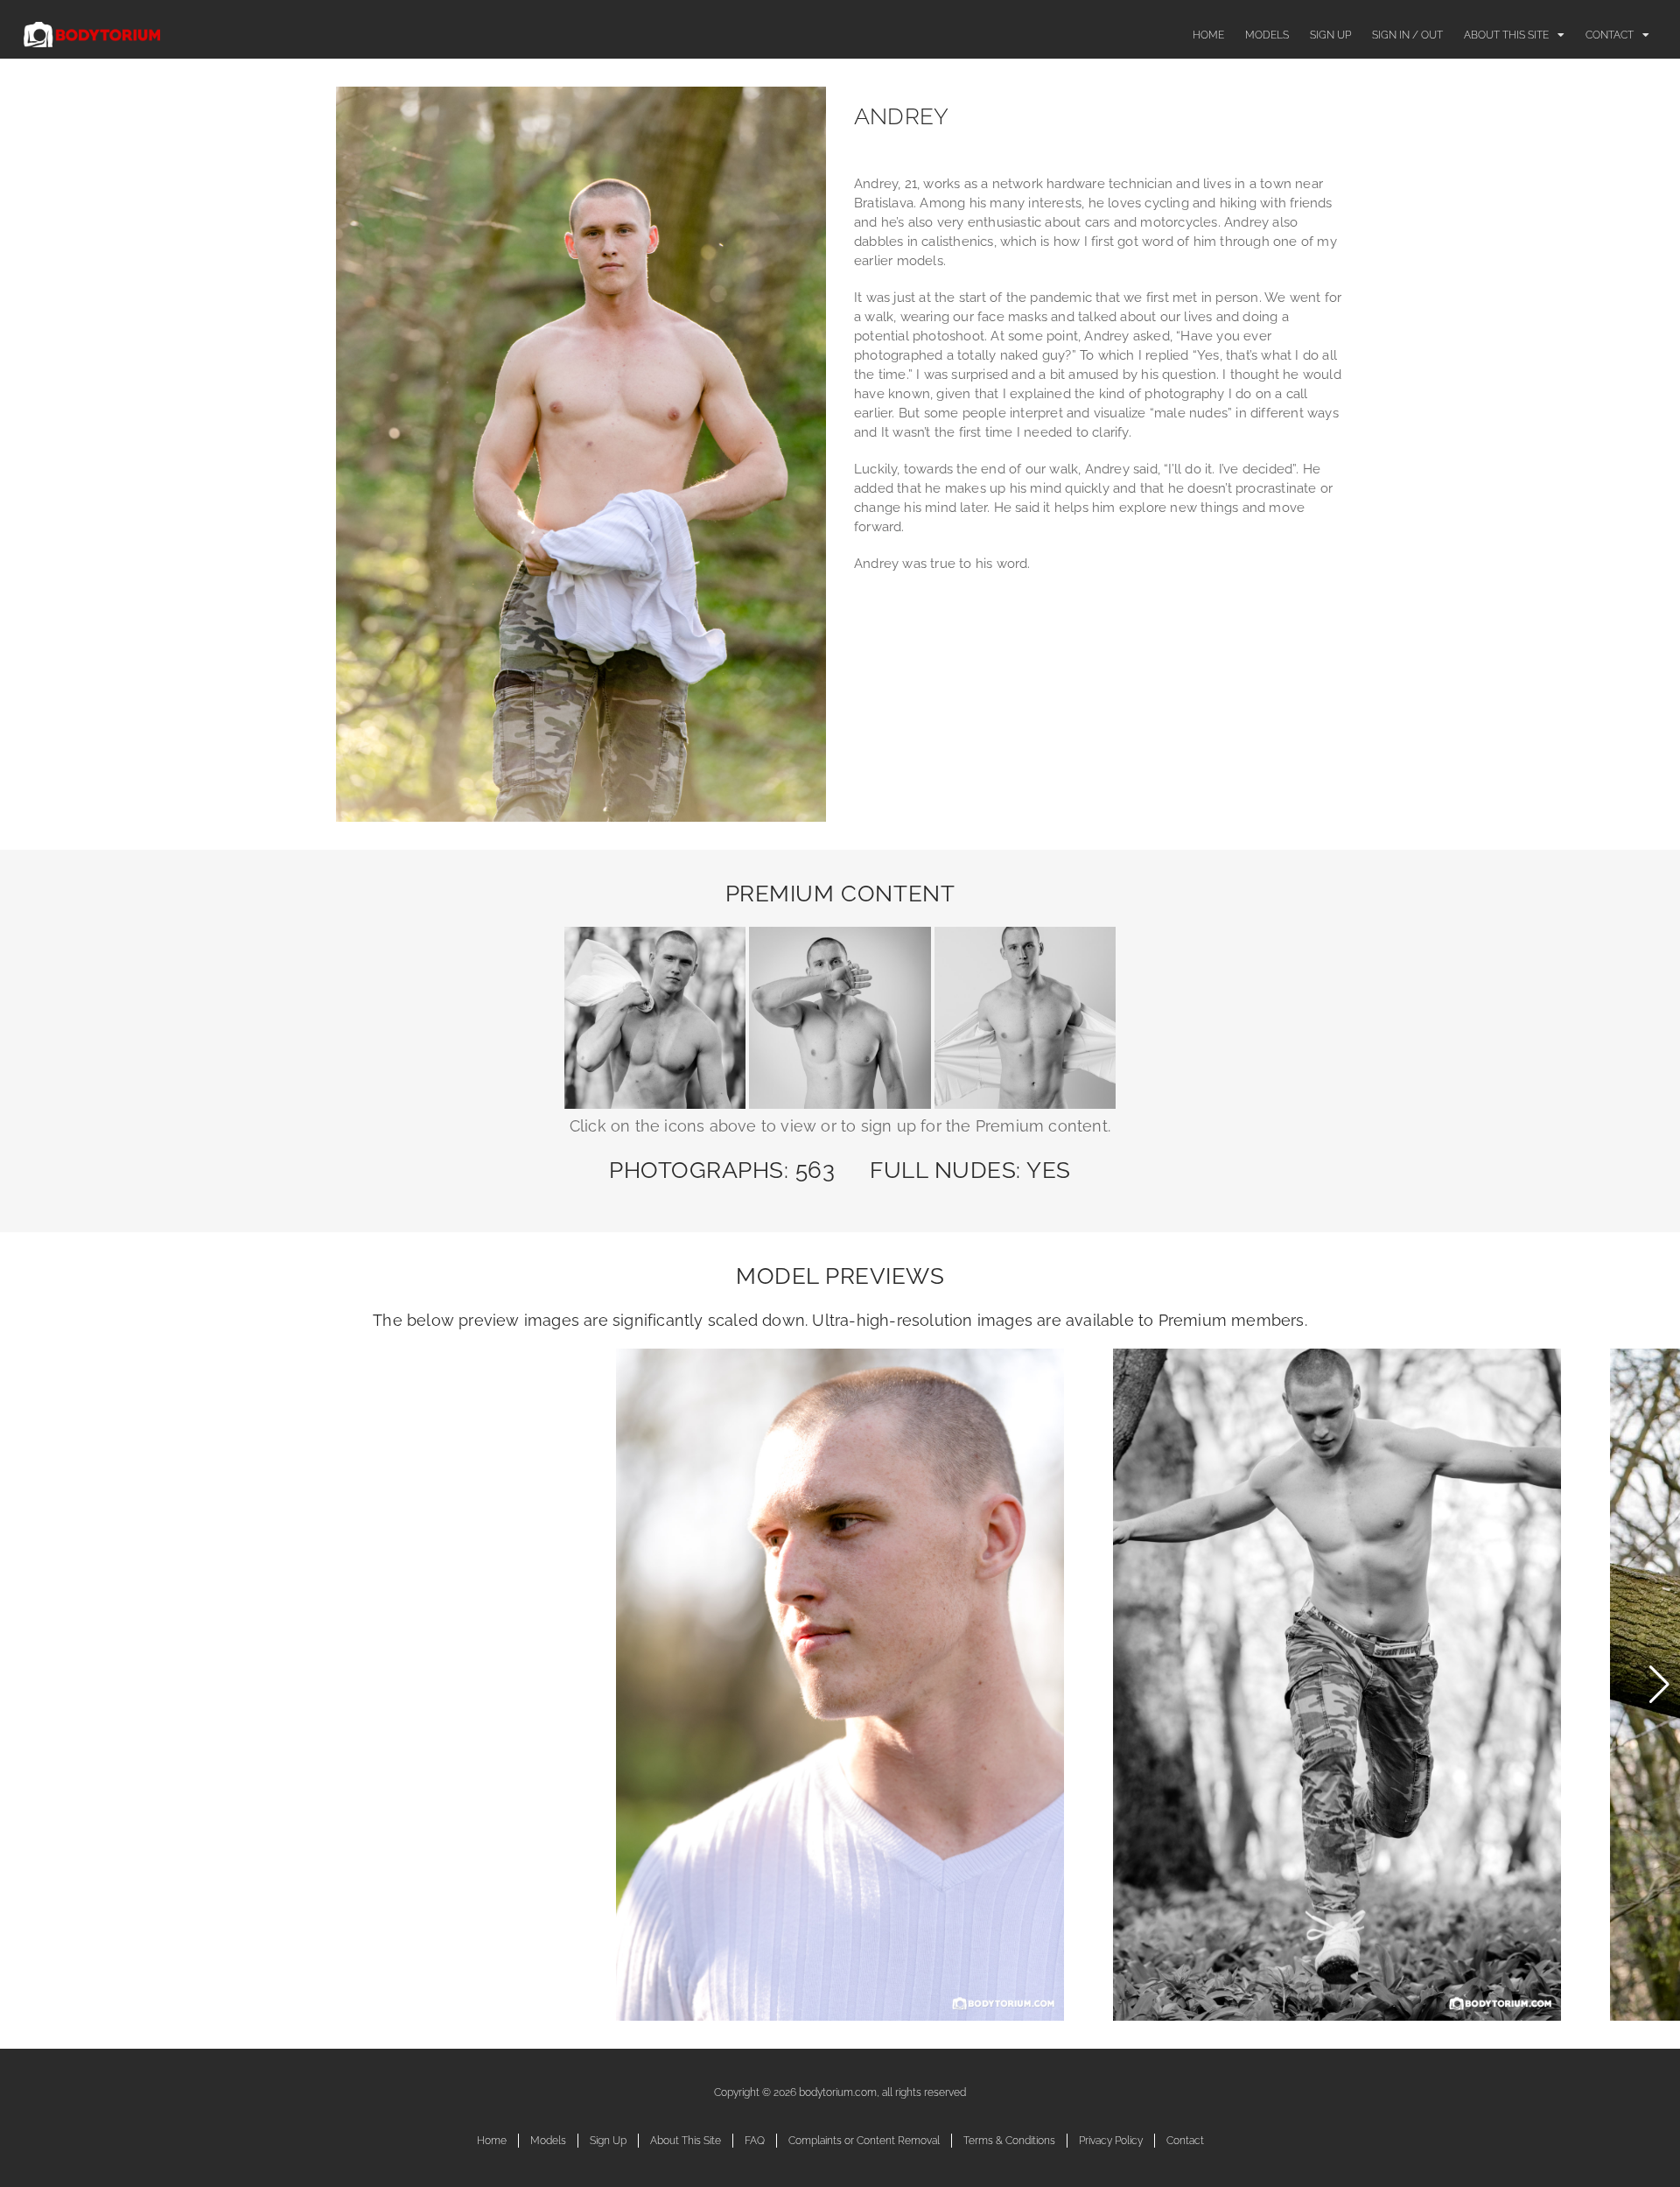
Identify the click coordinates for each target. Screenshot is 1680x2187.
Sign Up (1330, 35)
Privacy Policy (1111, 2141)
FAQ (755, 2141)
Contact (1610, 35)
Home (1208, 35)
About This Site (1506, 35)
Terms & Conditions (1009, 2141)
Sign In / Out (1407, 35)
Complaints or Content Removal (864, 2141)
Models (1267, 35)
